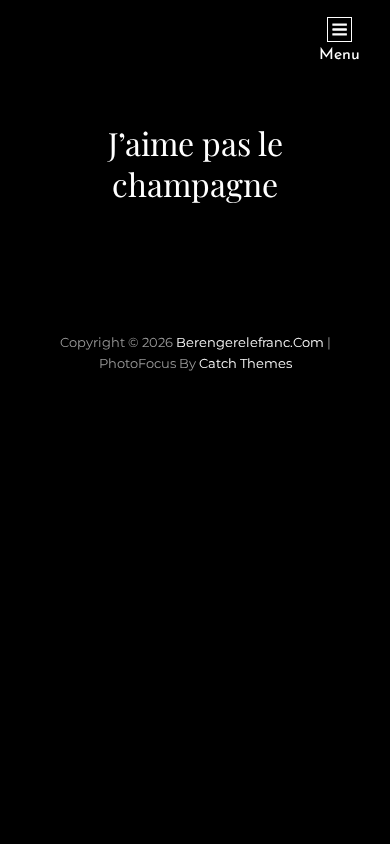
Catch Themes (245, 363)
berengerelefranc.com (250, 342)
